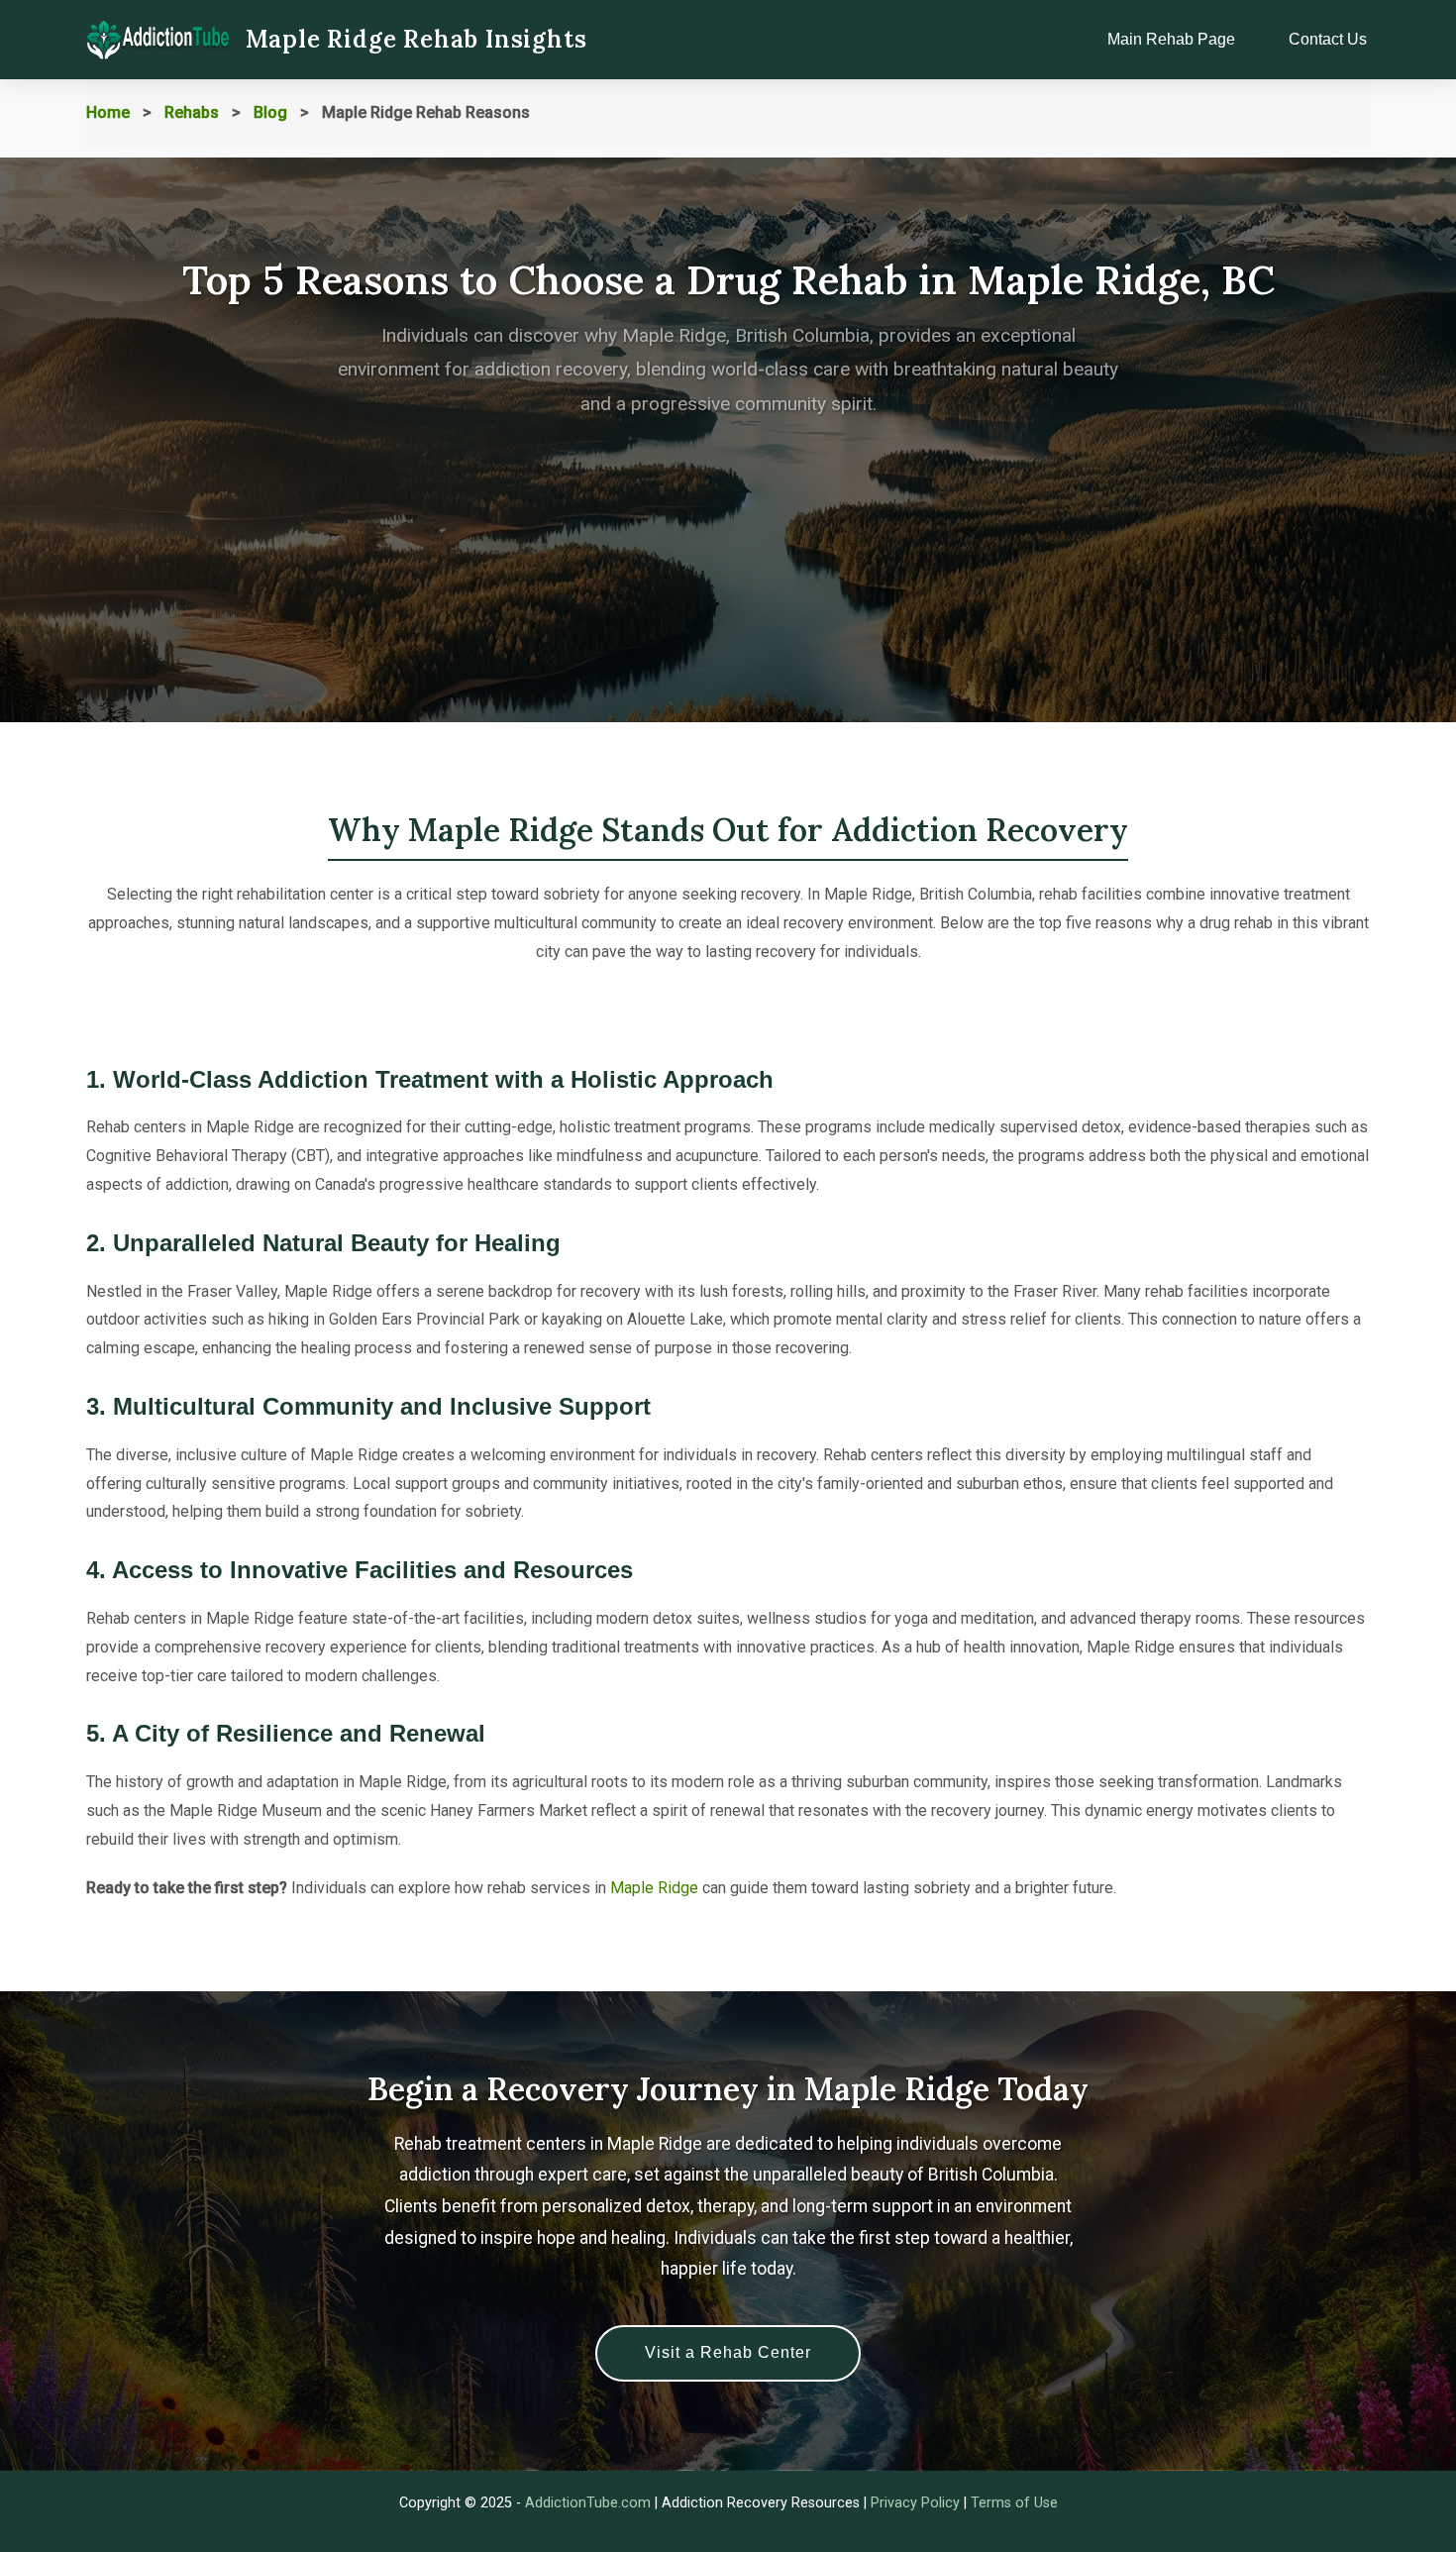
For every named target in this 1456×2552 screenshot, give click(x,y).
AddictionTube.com (588, 2503)
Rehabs (192, 112)
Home (108, 112)
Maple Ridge (654, 1888)
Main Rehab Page (1171, 39)
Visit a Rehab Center (728, 2352)
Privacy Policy (915, 2503)
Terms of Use (1014, 2503)
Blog (270, 112)
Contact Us (1328, 39)
